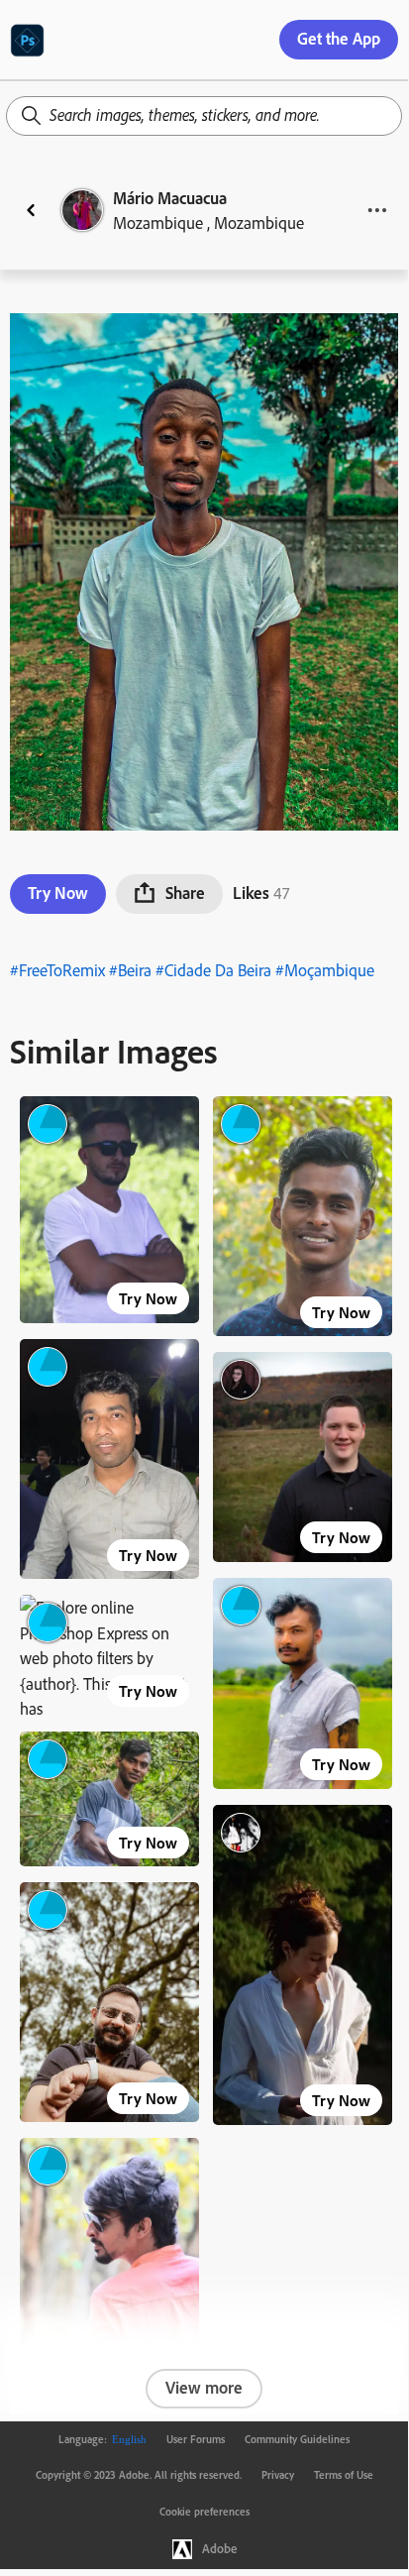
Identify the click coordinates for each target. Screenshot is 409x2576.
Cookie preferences (204, 2512)
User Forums (196, 2439)
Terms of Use (344, 2475)
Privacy (278, 2475)
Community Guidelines (297, 2439)
